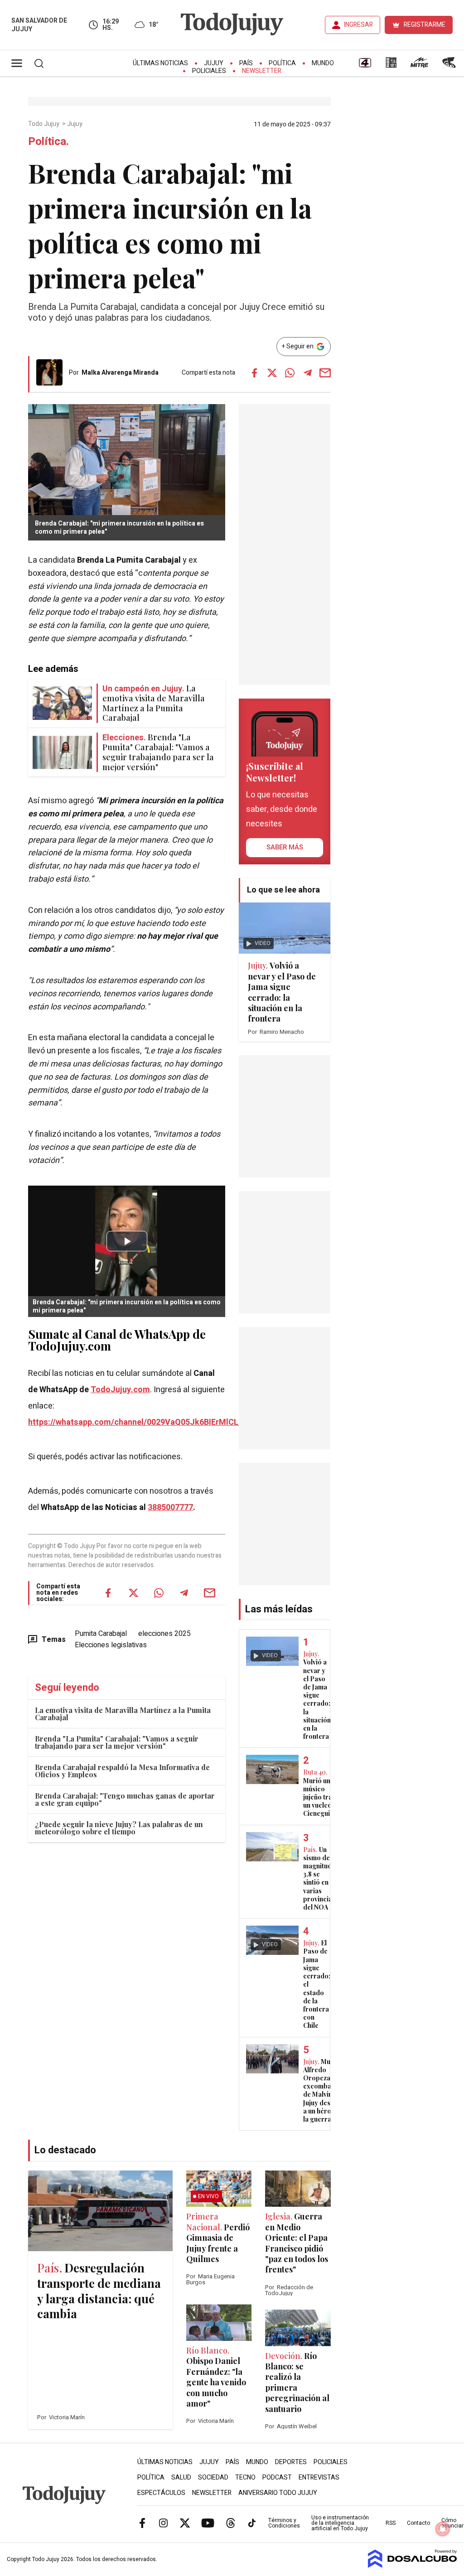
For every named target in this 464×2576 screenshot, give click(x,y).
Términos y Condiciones (284, 2523)
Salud (181, 2477)
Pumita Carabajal (101, 1634)
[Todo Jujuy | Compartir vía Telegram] (308, 373)
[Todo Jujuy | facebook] (142, 2523)
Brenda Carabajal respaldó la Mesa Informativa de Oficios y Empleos (122, 1771)
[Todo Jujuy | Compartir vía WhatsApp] (290, 373)
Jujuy (214, 63)
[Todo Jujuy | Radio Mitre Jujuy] (419, 66)
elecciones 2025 (164, 1634)
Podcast (277, 2477)
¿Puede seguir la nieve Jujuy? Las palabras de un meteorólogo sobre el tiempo (119, 1828)
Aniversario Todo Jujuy (278, 2493)
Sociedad (213, 2477)
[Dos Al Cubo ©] (413, 2566)
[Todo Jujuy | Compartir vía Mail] (325, 373)
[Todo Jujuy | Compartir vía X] (272, 373)
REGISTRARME (425, 25)
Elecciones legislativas (111, 1645)
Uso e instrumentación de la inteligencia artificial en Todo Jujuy (340, 2523)
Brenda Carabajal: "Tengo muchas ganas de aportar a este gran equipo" (125, 1799)
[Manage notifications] (443, 2529)
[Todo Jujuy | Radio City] (391, 66)
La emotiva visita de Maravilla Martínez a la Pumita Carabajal (123, 1714)
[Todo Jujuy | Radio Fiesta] (450, 66)
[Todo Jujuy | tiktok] (252, 2523)
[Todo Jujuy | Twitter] (185, 2523)
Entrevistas (319, 2477)
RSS (391, 2523)
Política (282, 63)
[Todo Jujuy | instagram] (164, 2523)
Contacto (418, 2523)
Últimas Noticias (160, 63)
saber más (285, 847)
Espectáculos (161, 2493)
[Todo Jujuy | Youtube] (208, 2523)
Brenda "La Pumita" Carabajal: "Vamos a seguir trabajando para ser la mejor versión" (117, 1742)
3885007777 (170, 1507)
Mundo (323, 63)
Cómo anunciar (452, 2523)
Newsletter (262, 71)
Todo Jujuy (44, 124)
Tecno (245, 2477)
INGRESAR (358, 25)
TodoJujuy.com (120, 1390)
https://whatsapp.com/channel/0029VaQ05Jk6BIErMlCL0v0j (141, 1422)
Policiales (209, 71)
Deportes (291, 2462)
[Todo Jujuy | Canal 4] (365, 66)
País (246, 63)
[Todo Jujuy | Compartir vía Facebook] (255, 373)
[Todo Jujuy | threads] (231, 2523)
